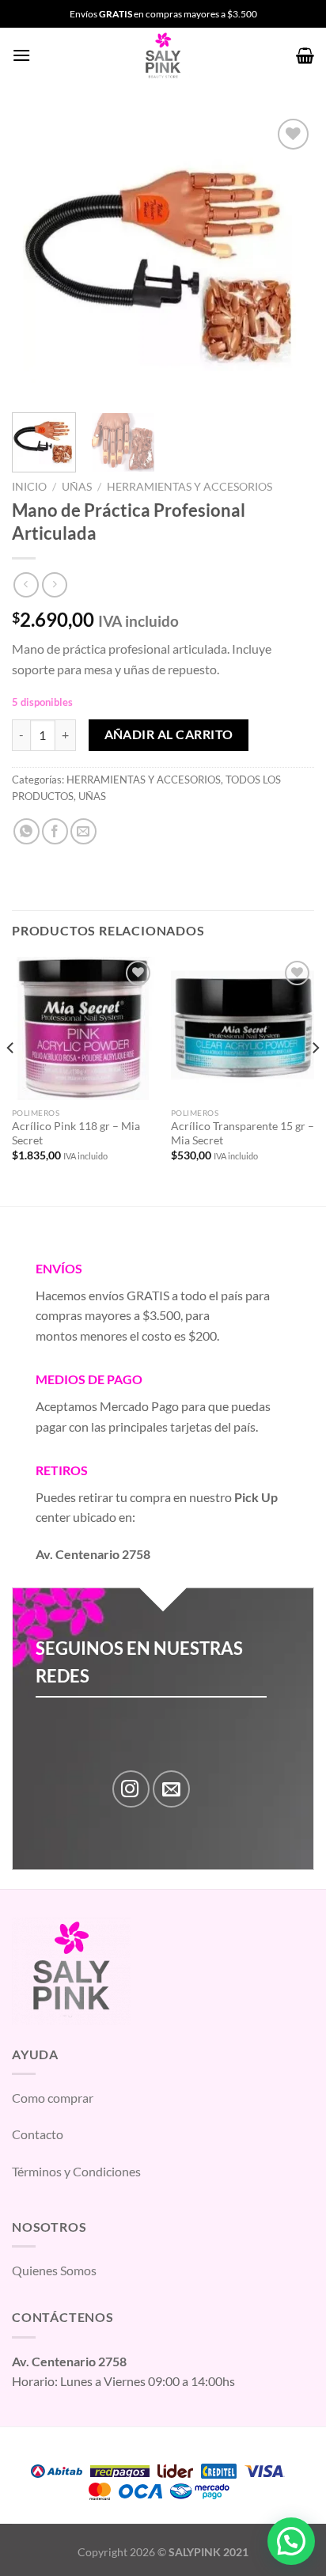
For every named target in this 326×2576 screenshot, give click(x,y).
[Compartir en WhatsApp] (27, 831)
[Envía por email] (83, 831)
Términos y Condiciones (76, 2171)
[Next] (288, 257)
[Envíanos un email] (171, 1789)
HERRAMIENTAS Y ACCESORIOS (190, 487)
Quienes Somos (54, 2270)
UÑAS (77, 487)
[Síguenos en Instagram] (131, 1789)
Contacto (38, 2134)
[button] (291, 2541)
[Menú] (21, 55)
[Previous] (38, 257)
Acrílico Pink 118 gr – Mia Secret (76, 1133)
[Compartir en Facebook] (55, 831)
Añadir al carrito (169, 734)
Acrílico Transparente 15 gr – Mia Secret (243, 1133)
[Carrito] (305, 55)
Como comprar (53, 2098)
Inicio (29, 487)
